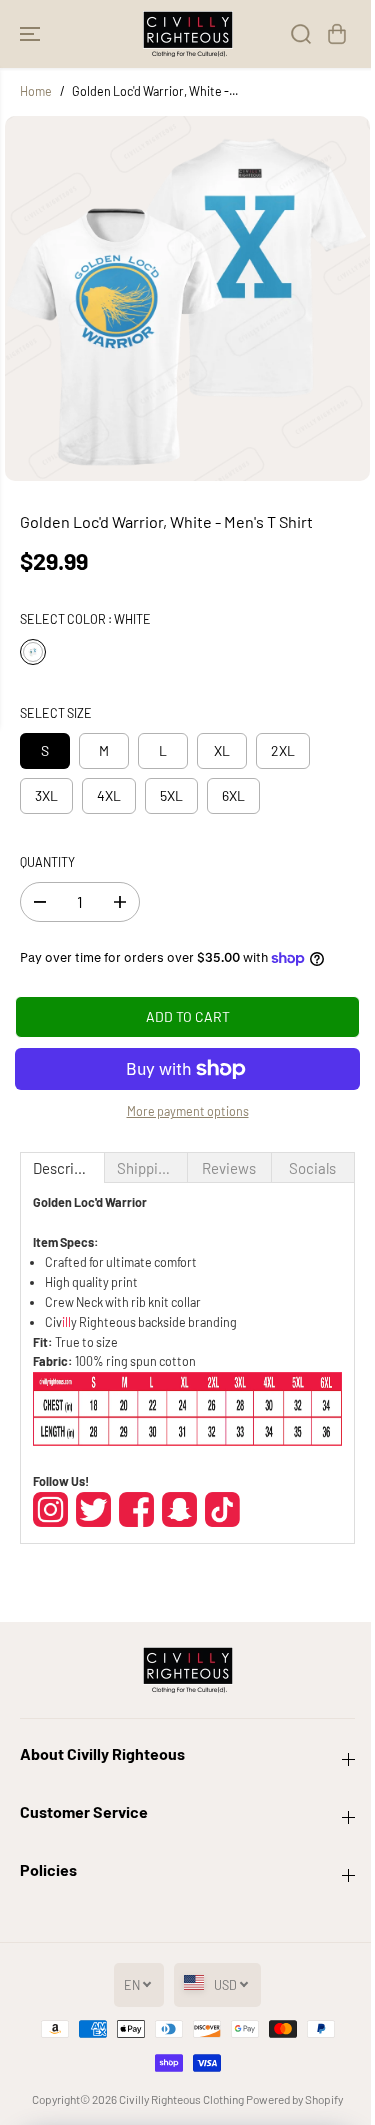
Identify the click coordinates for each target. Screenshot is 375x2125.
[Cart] (337, 34)
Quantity (47, 862)
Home (36, 91)
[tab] (62, 1167)
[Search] (301, 34)
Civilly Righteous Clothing (181, 2099)
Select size (56, 713)
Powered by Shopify (294, 2099)
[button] (32, 34)
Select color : (85, 619)
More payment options (188, 1111)
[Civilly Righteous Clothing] (188, 34)
